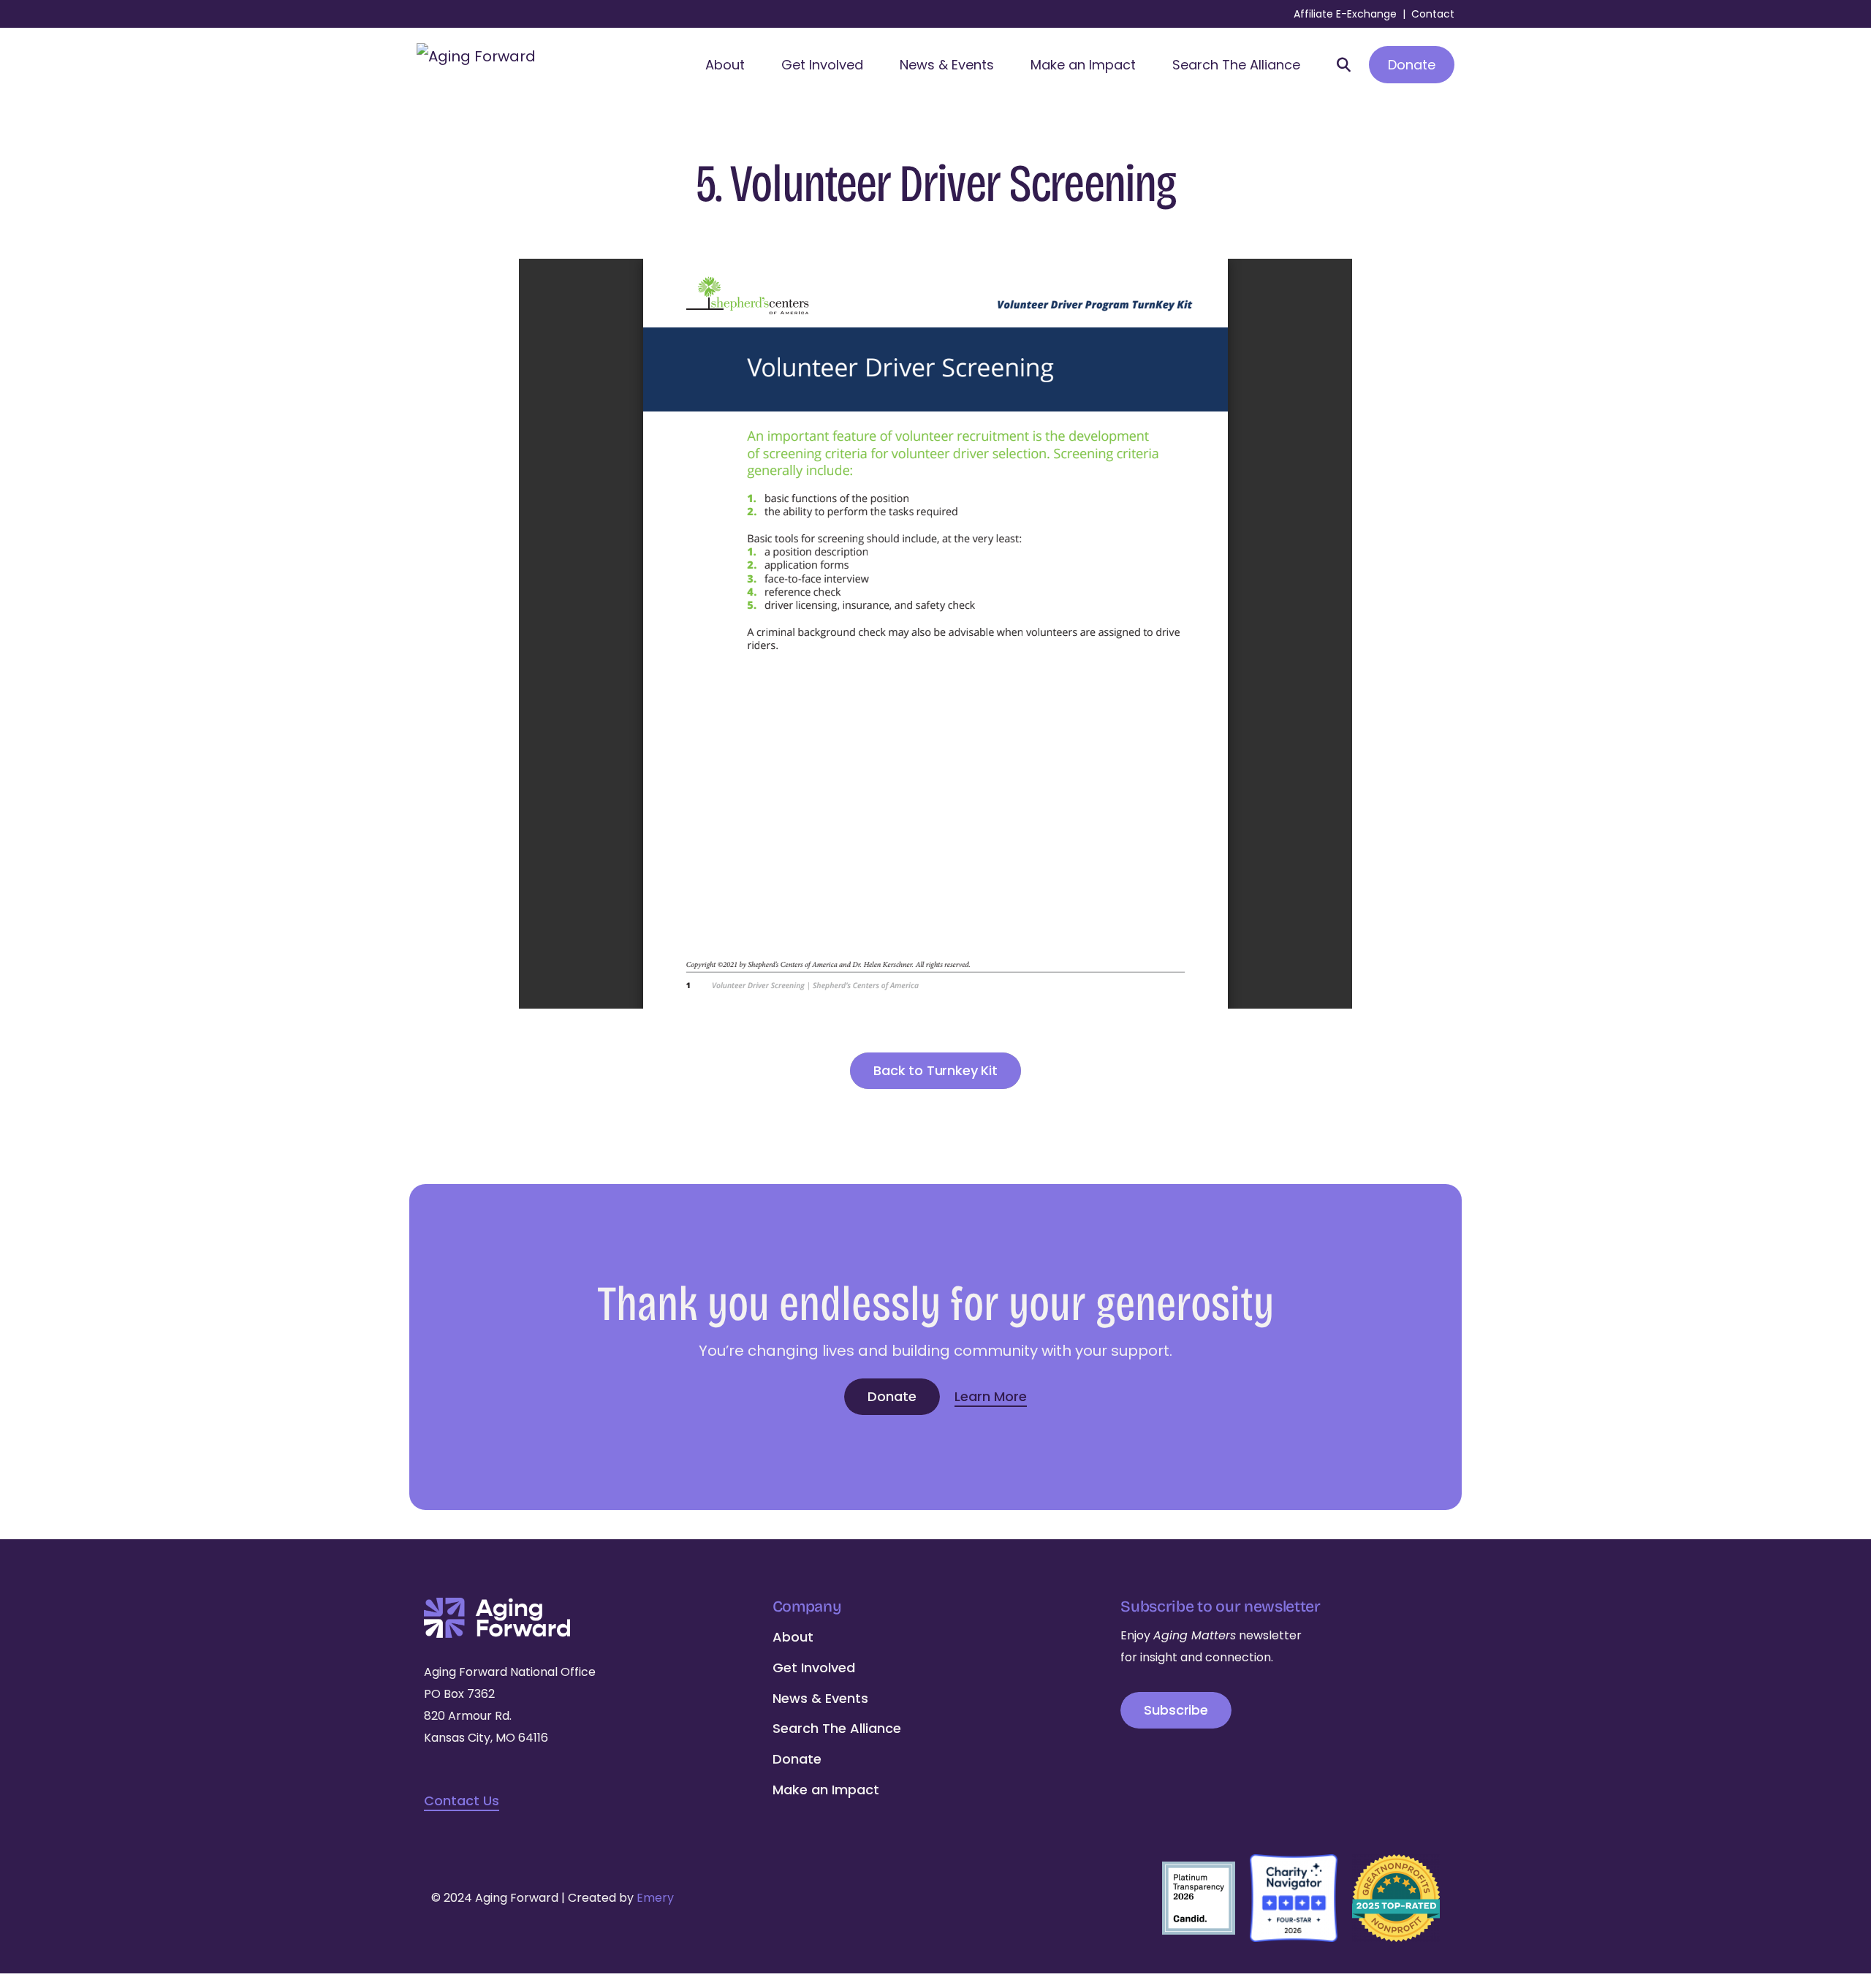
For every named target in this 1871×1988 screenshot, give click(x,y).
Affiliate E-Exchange (1345, 14)
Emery (655, 1898)
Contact (1433, 14)
